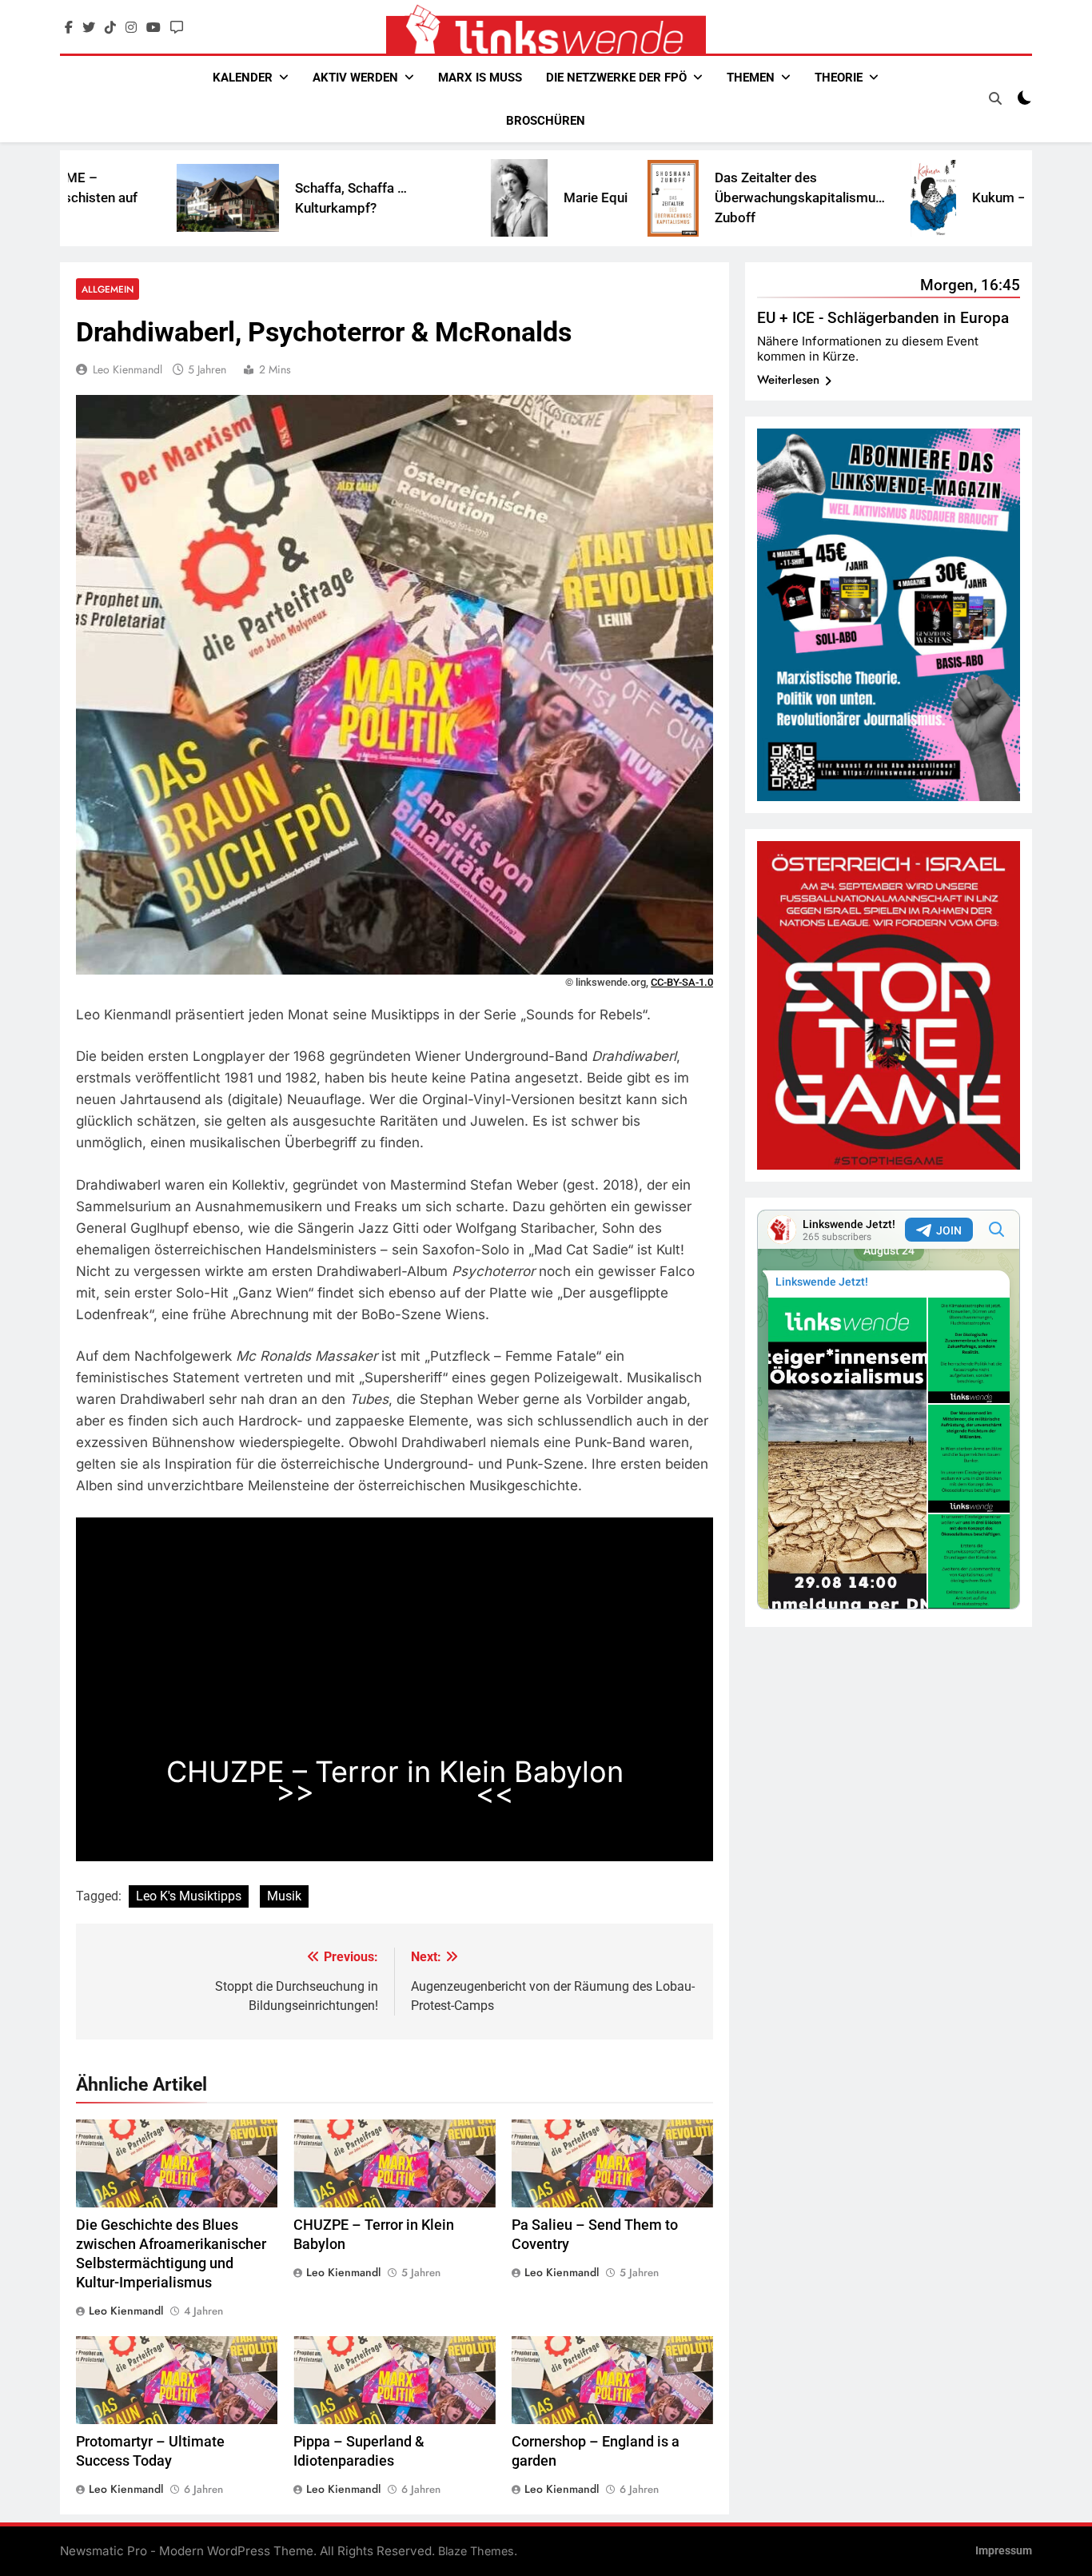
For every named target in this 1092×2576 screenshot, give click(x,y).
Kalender (243, 78)
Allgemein (108, 289)
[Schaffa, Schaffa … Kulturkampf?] (106, 198)
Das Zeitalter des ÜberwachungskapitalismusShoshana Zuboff (706, 197)
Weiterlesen (395, 1793)
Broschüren (546, 121)
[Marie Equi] (397, 198)
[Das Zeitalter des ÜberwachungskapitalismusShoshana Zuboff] (551, 198)
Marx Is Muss (480, 78)
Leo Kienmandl (128, 369)
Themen (751, 78)
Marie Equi (473, 197)
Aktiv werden (355, 78)
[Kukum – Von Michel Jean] (811, 198)
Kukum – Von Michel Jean (928, 197)
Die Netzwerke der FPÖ (616, 78)
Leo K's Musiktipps (189, 1896)
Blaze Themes (476, 2551)
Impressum (1004, 2551)
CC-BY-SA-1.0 (682, 982)
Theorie (839, 78)
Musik (284, 1896)
